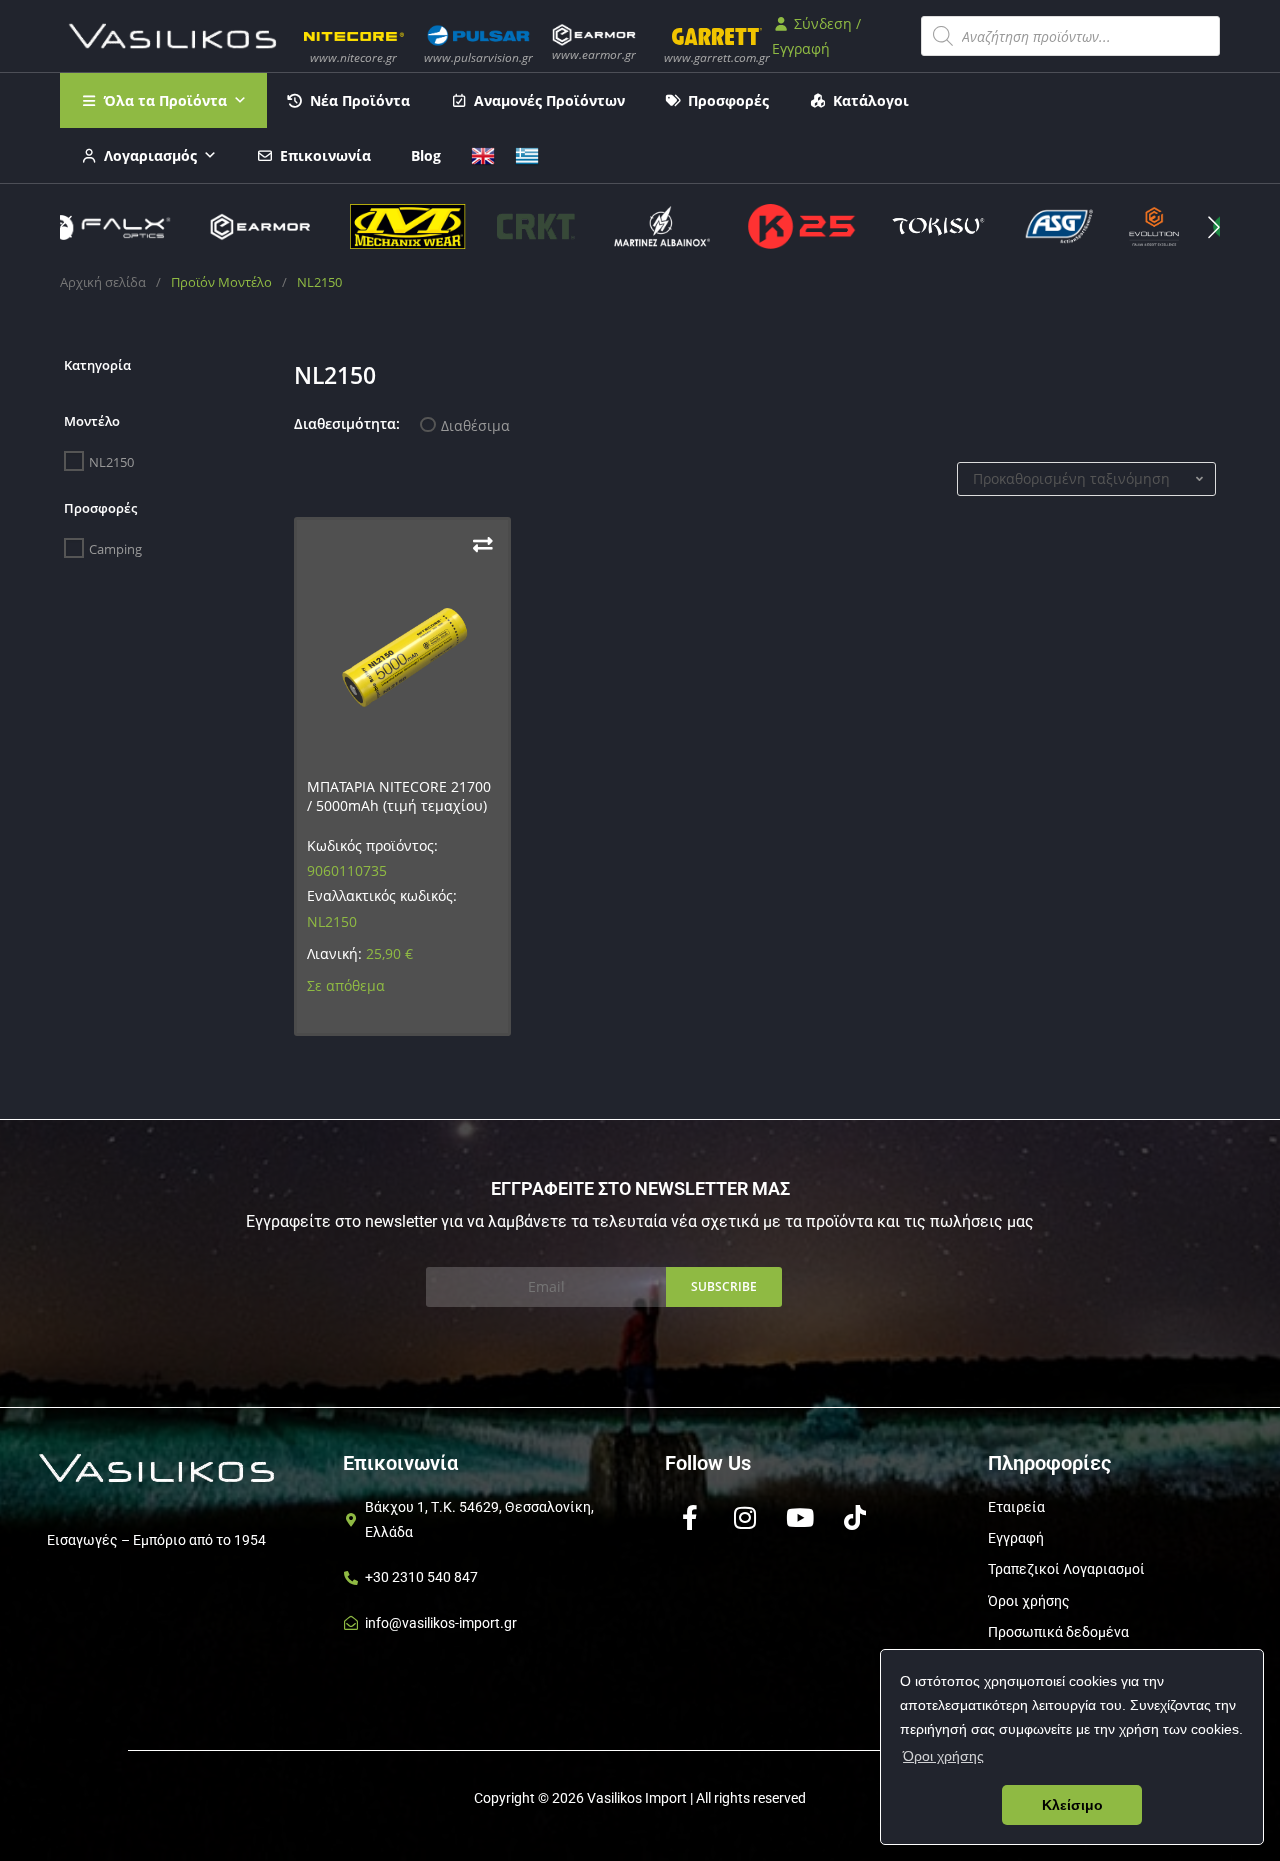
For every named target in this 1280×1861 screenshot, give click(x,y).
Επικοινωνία (325, 155)
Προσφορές (728, 100)
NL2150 (111, 462)
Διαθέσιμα (475, 425)
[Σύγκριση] (483, 544)
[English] (483, 153)
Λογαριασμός (150, 155)
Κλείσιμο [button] (1072, 1805)
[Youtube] (800, 1518)
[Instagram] (745, 1518)
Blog (426, 155)
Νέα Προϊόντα (360, 100)
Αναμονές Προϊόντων (549, 100)
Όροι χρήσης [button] (943, 1756)
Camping (115, 549)
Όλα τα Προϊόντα (165, 100)
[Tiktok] (855, 1518)
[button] (1214, 227)
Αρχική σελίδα (103, 282)
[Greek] (527, 153)
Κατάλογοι (871, 100)
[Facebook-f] (690, 1518)
